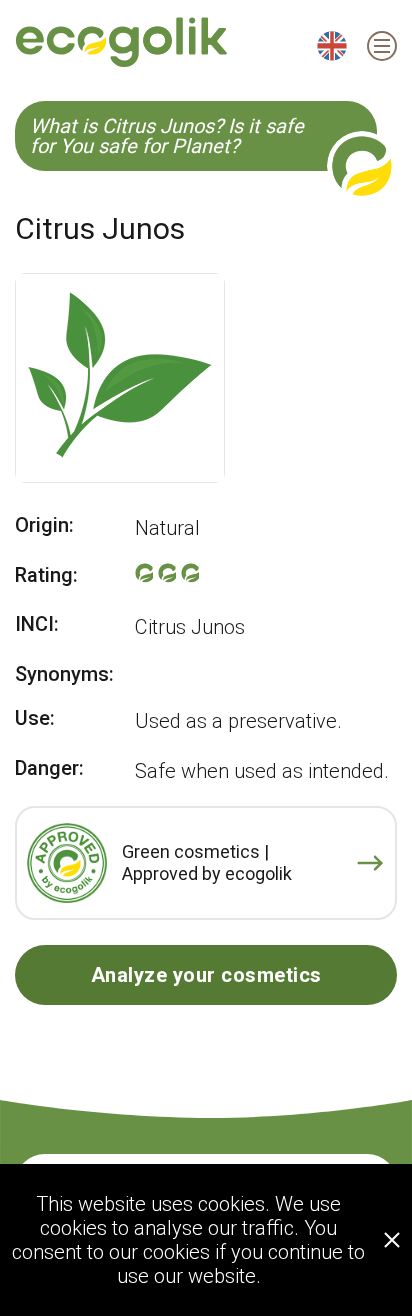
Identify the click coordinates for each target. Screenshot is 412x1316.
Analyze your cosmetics (206, 975)
